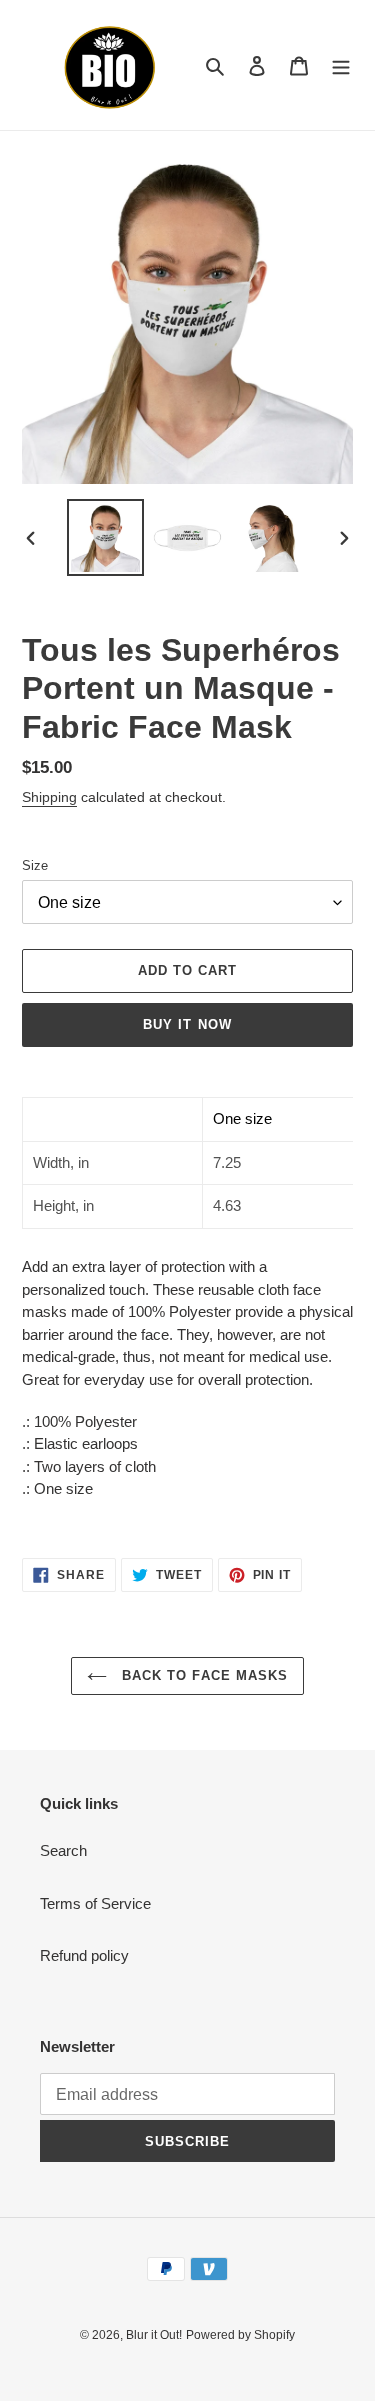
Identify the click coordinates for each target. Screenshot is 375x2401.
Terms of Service (95, 1903)
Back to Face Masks (202, 1675)
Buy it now (187, 1024)
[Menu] (341, 65)
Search (63, 1850)
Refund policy (84, 1955)
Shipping (49, 797)
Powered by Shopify (240, 2335)
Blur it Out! (154, 2335)
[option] (106, 537)
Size (35, 865)
